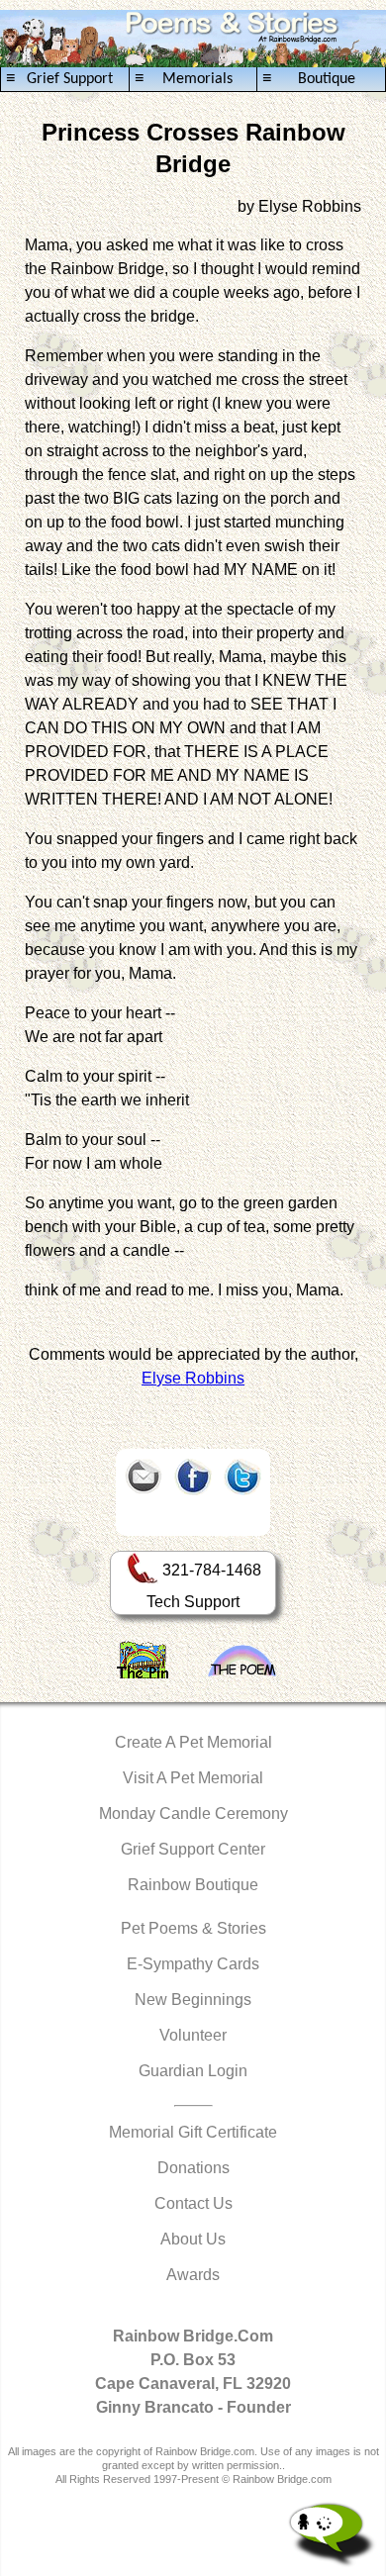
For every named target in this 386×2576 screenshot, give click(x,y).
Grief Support (59, 79)
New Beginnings (193, 2000)
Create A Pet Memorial (193, 1742)
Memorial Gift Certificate (193, 2132)
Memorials (184, 79)
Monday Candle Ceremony (193, 1813)
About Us (193, 2239)
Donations (193, 2168)
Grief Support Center (193, 1849)
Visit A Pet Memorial (193, 1778)
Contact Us (193, 2203)
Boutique (308, 79)
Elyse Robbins (193, 1378)
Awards (193, 2275)
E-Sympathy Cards (193, 1964)
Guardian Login (193, 2071)
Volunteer (193, 2035)
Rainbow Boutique (193, 1885)
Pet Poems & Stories (193, 1928)
